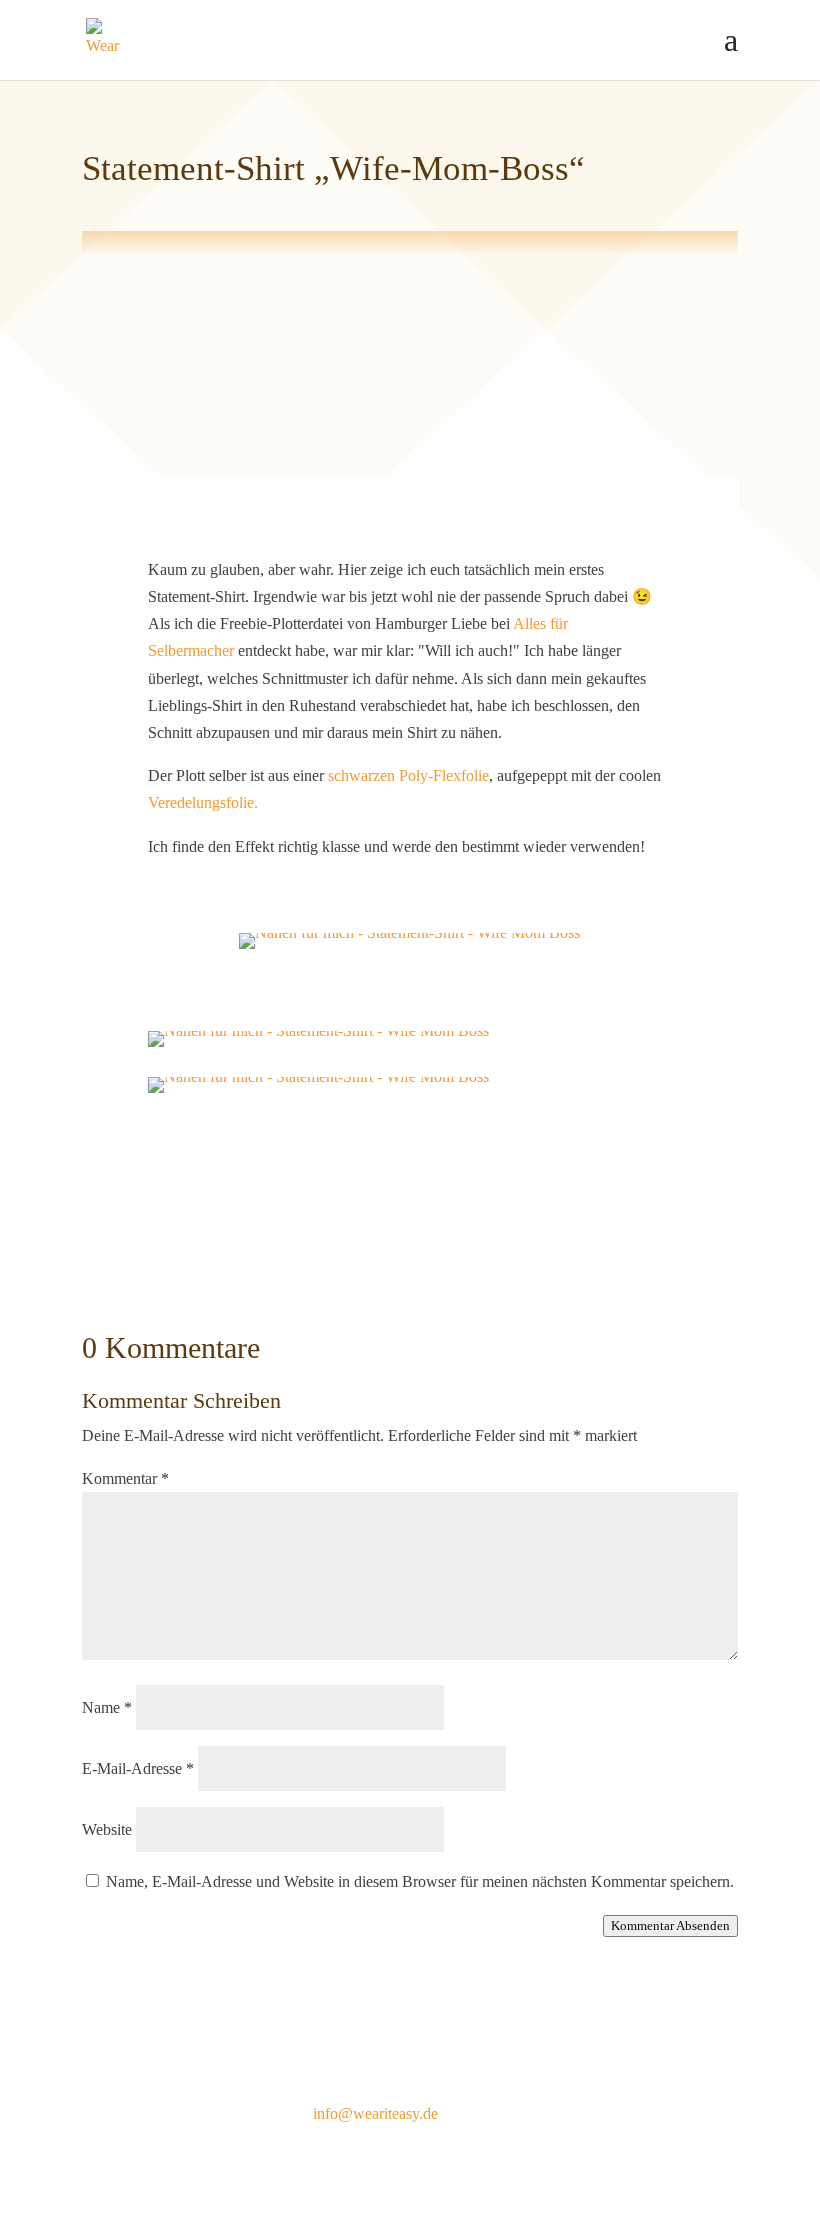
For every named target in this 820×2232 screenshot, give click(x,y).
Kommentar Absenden (670, 1925)
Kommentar (125, 1478)
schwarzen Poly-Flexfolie (406, 775)
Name (107, 1707)
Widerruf (110, 2167)
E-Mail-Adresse (138, 1768)
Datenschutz (121, 2140)
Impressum (116, 2113)
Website (107, 1829)
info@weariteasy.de (375, 2113)
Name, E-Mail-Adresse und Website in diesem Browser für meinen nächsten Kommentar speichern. (420, 1881)
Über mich (590, 2078)
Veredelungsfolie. (203, 802)
